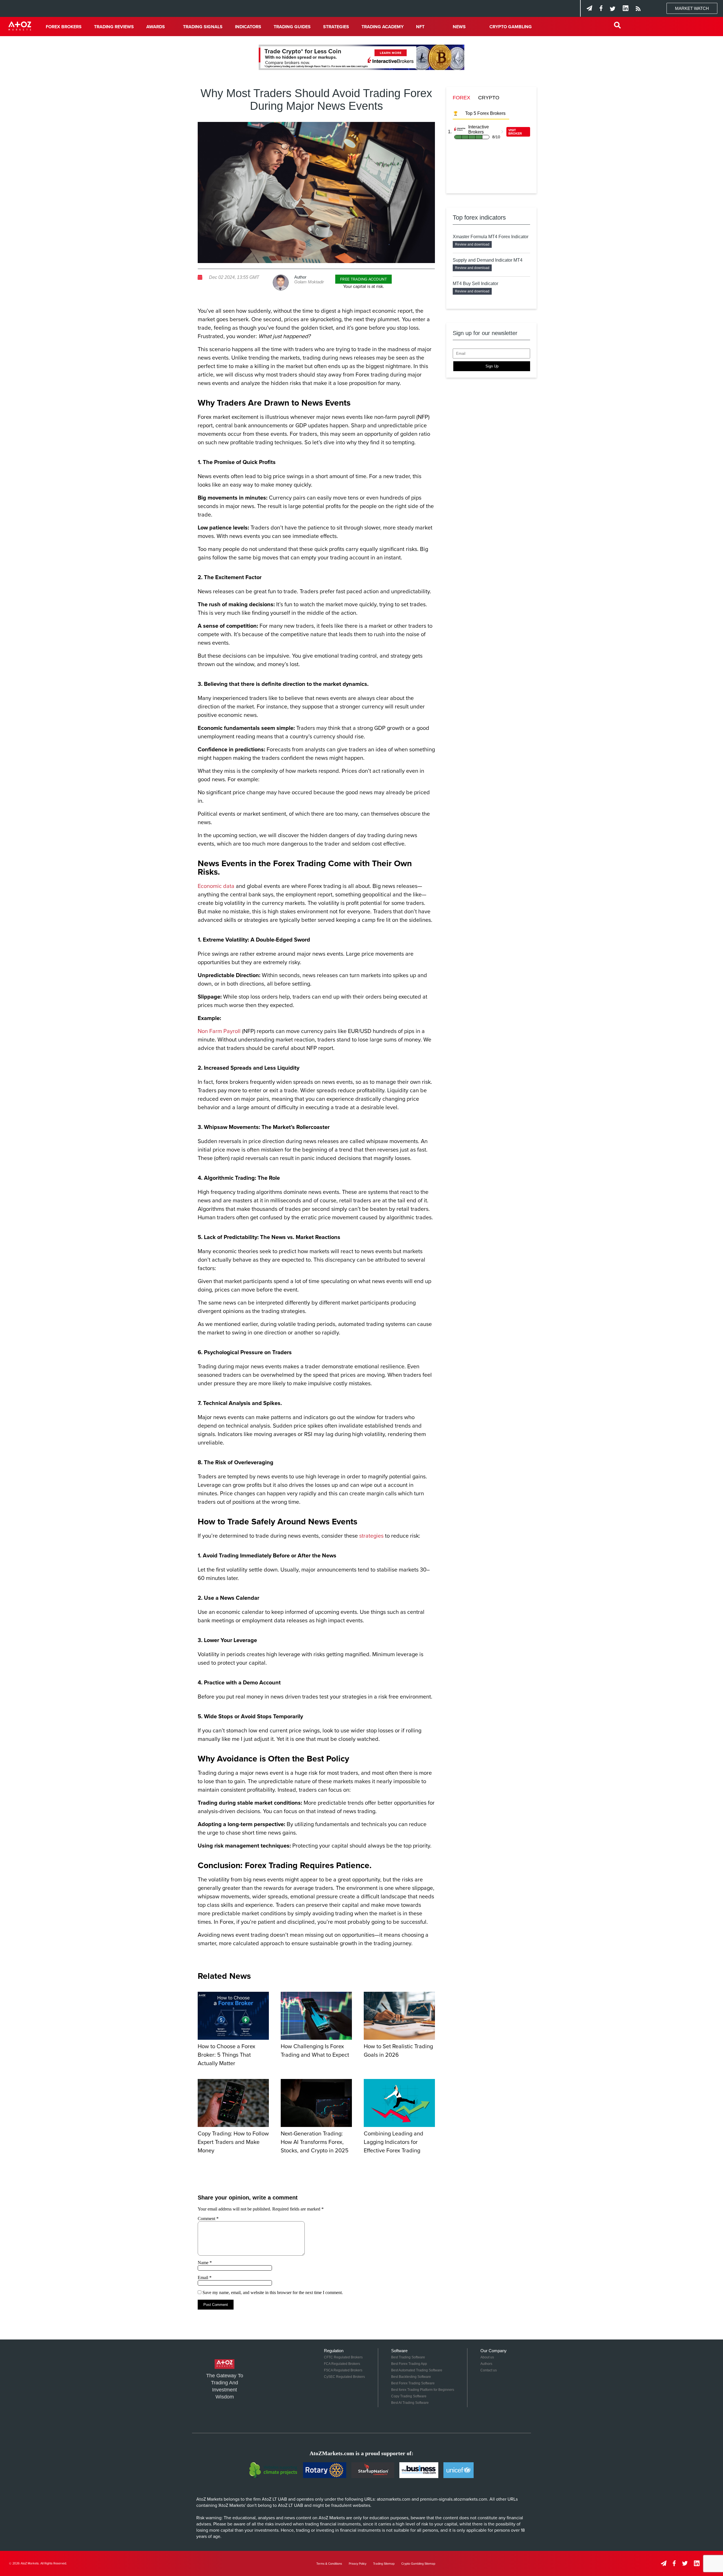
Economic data (216, 886)
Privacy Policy (358, 2564)
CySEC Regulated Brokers (344, 2377)
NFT (420, 27)
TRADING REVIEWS (114, 27)
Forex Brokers (64, 27)
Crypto (489, 98)
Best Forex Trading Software (413, 2383)
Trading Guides (292, 27)
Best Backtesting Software (411, 2377)
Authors (486, 2364)
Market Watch (692, 8)
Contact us (489, 2370)
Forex (461, 98)
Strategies (336, 27)
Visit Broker (515, 132)
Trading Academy (383, 27)
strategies (371, 1536)
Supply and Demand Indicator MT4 (488, 260)
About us (487, 2357)
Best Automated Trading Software (417, 2370)
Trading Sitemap (384, 2564)
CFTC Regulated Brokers (343, 2357)
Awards (156, 27)
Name (205, 2263)
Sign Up (492, 366)
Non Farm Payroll (219, 1031)
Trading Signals (203, 27)
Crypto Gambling (511, 27)
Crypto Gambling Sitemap (418, 2564)
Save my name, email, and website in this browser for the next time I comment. (273, 2292)
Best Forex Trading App (409, 2364)
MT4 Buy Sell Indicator (475, 284)
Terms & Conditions (329, 2564)
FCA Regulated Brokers (342, 2364)
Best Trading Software (408, 2357)
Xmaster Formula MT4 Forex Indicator (491, 237)
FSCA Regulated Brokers (343, 2370)
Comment (208, 2219)
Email (205, 2278)
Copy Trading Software (409, 2396)
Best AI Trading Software (410, 2403)
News (459, 27)
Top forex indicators (479, 217)
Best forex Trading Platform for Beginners (423, 2390)
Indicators (248, 27)
